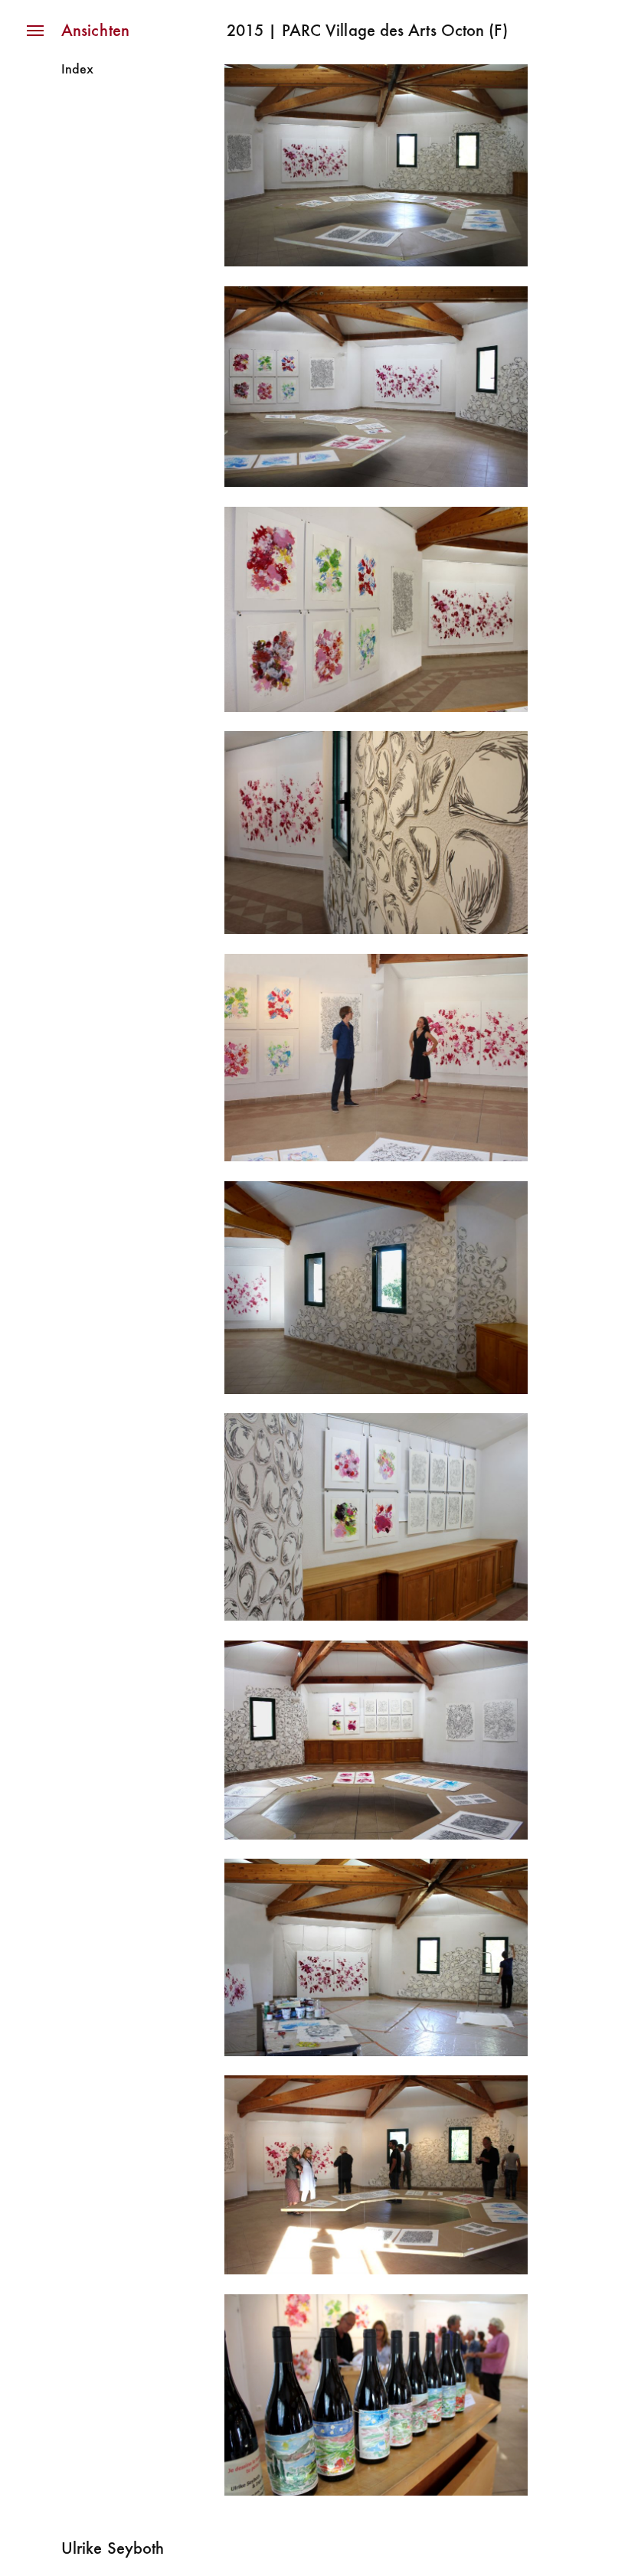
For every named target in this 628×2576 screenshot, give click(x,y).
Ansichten (95, 32)
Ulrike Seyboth (113, 2550)
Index (77, 70)
